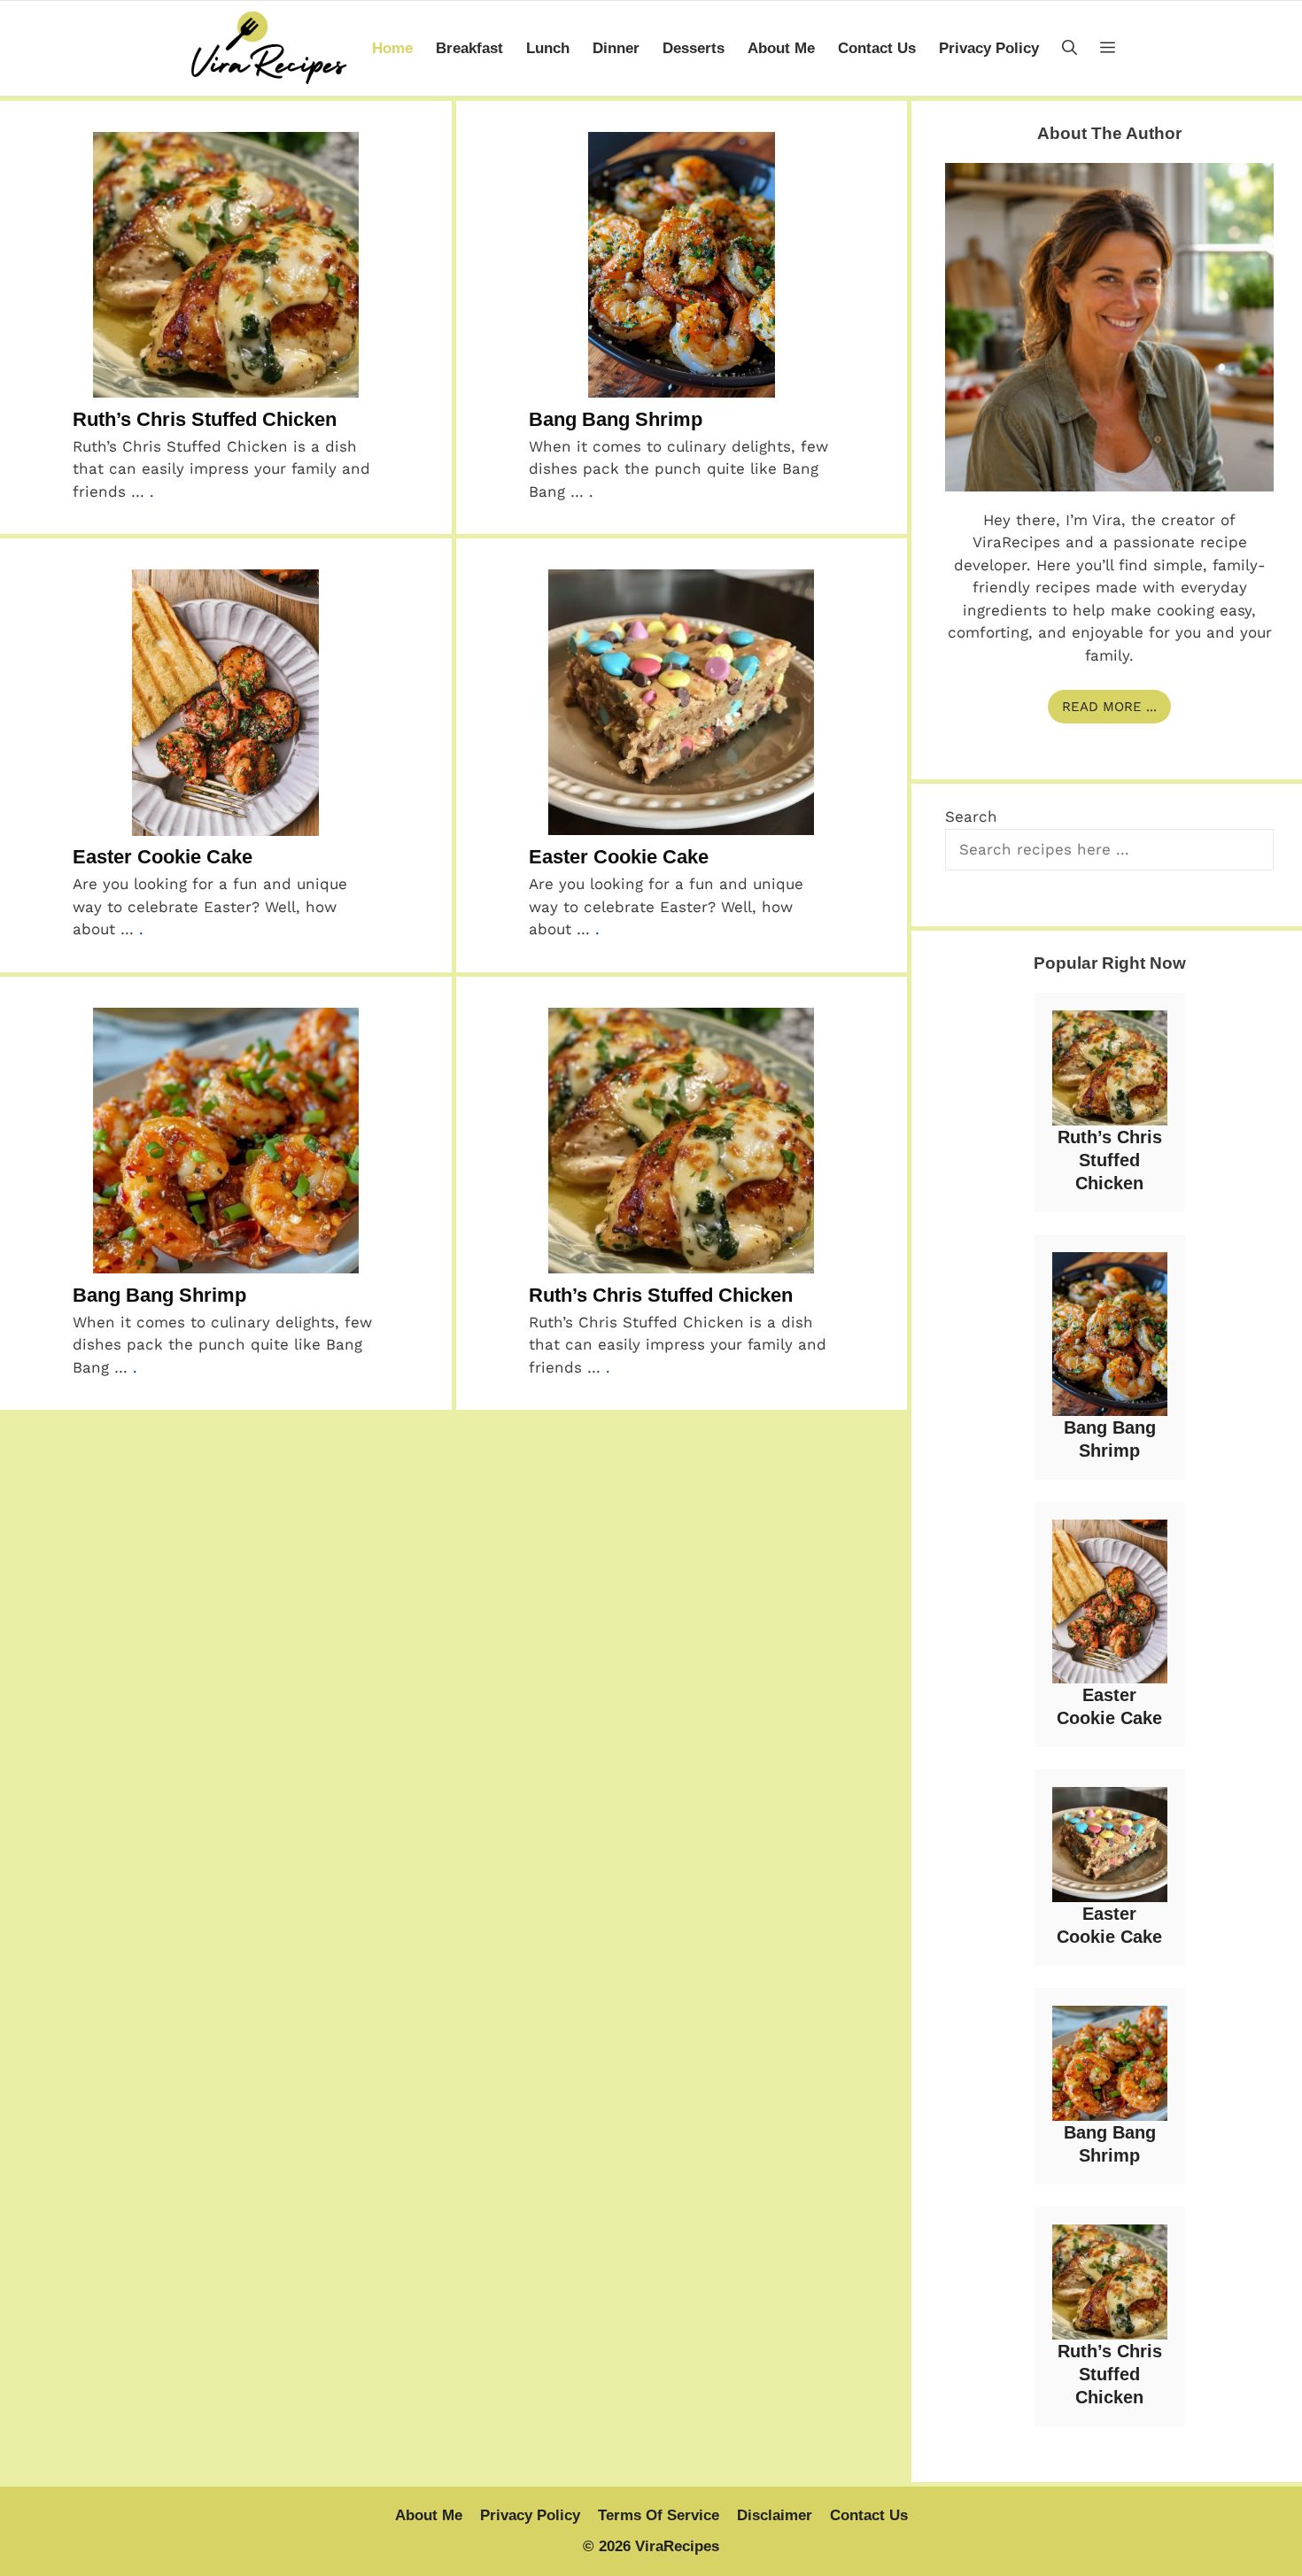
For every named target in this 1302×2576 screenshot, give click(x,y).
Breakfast (469, 48)
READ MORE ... (1109, 707)
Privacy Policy (989, 48)
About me (781, 48)
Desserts (694, 48)
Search (971, 816)
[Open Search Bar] (1069, 48)
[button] (1108, 48)
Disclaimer (775, 2515)
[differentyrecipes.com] (268, 48)
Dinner (616, 48)
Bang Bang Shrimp (616, 419)
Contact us (877, 48)
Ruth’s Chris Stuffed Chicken (205, 419)
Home (392, 48)
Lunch (548, 48)
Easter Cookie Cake (163, 857)
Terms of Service (659, 2515)
